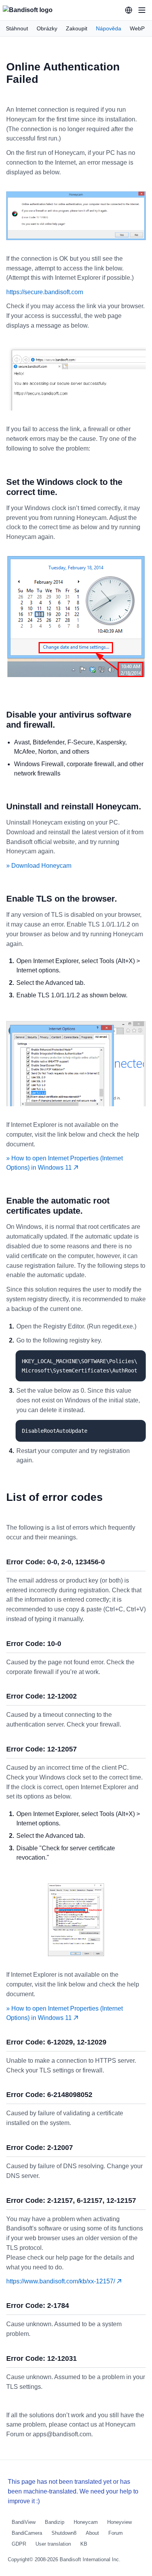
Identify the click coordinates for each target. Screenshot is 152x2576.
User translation (53, 2544)
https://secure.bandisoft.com (45, 292)
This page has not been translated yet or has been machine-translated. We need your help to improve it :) (73, 2491)
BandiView (24, 2522)
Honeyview (119, 2522)
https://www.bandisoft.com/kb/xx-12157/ (61, 2281)
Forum (116, 2533)
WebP (137, 28)
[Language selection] (129, 10)
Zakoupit (77, 28)
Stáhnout (17, 28)
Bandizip (55, 2522)
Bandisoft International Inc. (90, 2559)
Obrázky (47, 28)
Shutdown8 (64, 2533)
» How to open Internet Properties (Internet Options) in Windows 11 (65, 1163)
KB (84, 2544)
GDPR (19, 2544)
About (92, 2533)
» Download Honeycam (39, 866)
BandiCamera (27, 2533)
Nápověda (109, 28)
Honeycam (86, 2522)
